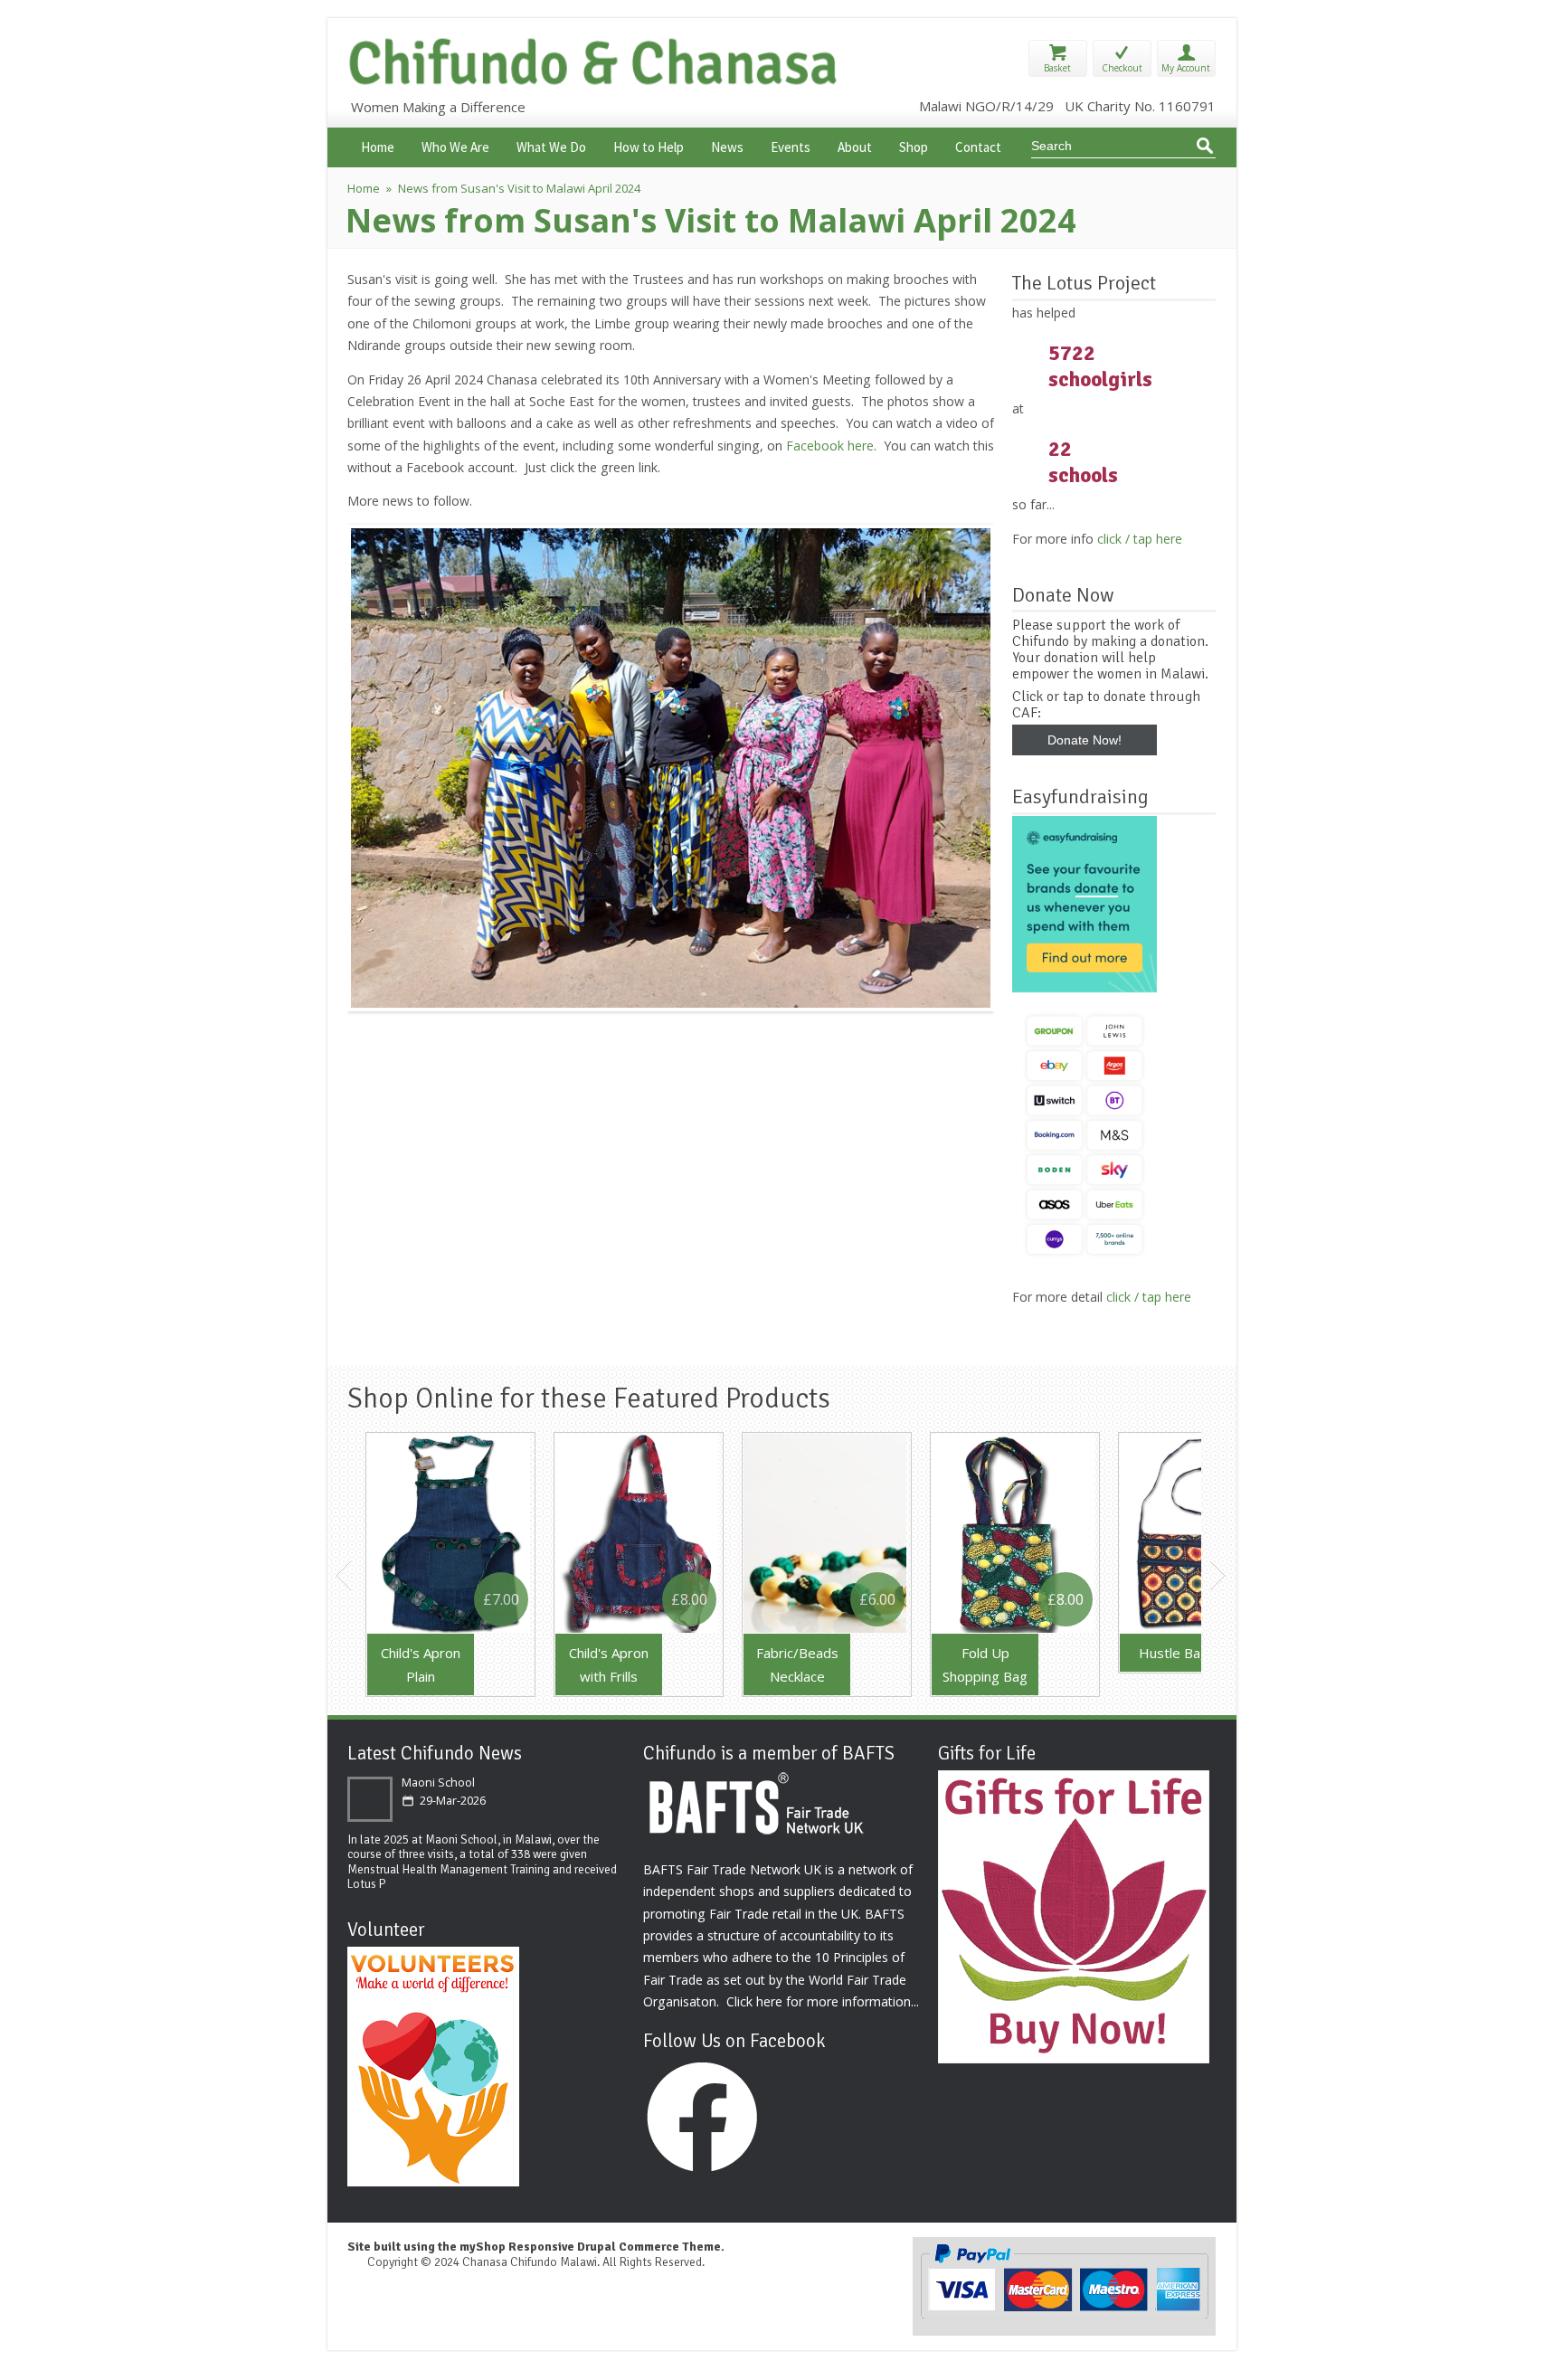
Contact (978, 145)
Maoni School (438, 1783)
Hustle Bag (1174, 1653)
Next (1218, 1576)
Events (791, 145)
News (727, 145)
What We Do (551, 145)
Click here (754, 2001)
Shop (914, 145)
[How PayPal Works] (1064, 2316)
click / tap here (1140, 539)
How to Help (649, 145)
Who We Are (455, 145)
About (855, 145)
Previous (345, 1576)
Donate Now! (1085, 740)
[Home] (597, 83)
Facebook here (830, 446)
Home (378, 145)
